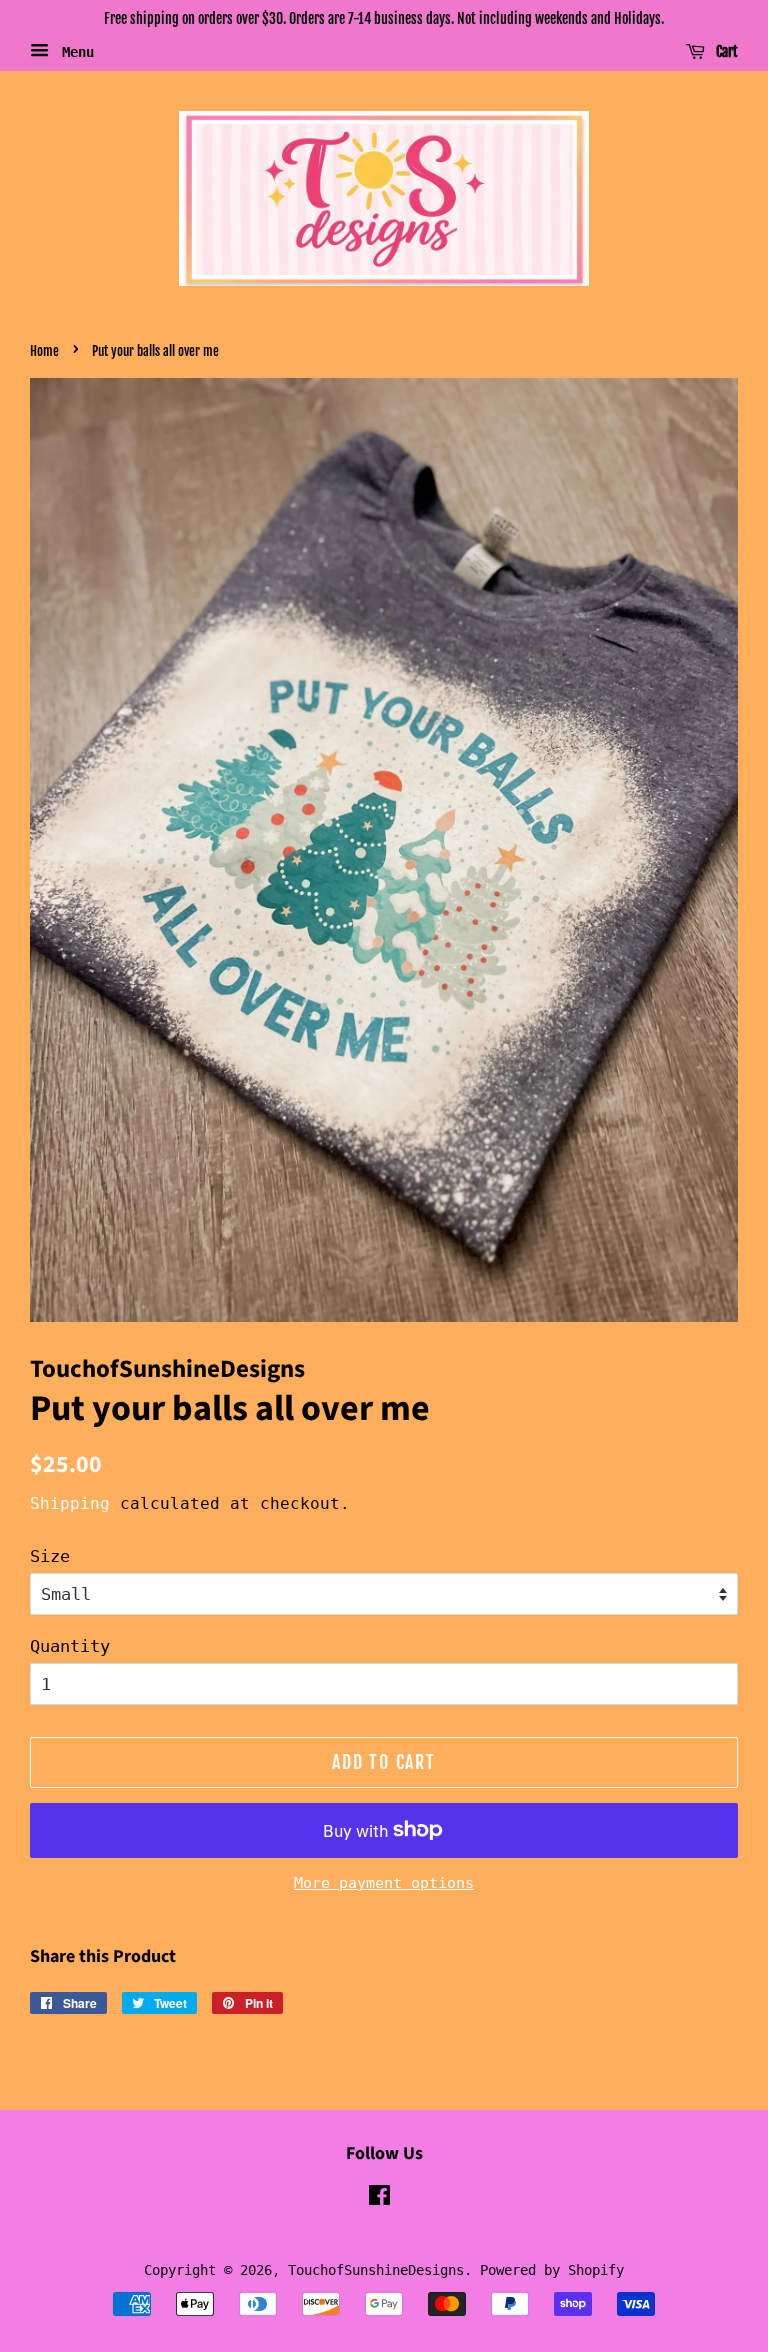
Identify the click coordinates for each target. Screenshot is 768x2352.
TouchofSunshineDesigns (376, 2270)
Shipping (70, 1503)
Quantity (70, 1646)
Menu (74, 51)
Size (50, 1556)
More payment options (384, 1883)
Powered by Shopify (552, 2270)
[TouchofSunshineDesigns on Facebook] (379, 2199)
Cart (725, 51)
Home (44, 351)
